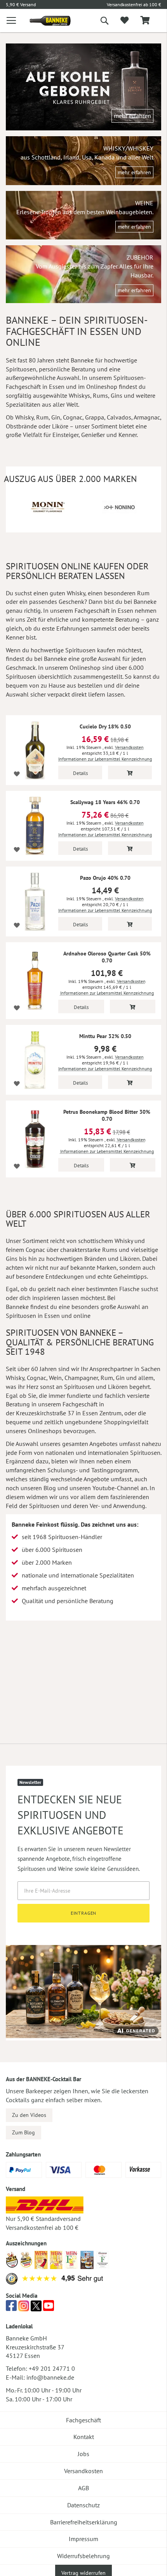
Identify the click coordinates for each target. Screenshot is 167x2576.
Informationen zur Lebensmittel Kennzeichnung (105, 759)
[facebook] (11, 2308)
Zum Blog (23, 2132)
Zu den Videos (29, 2115)
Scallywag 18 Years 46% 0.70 (105, 802)
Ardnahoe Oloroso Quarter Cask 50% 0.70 (107, 957)
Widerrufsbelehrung (83, 2556)
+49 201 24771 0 (52, 2368)
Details (80, 773)
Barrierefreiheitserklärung (84, 2522)
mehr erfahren (132, 116)
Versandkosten (129, 747)
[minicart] (145, 21)
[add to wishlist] (124, 21)
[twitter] (36, 2308)
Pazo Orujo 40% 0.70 (105, 878)
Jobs (83, 2454)
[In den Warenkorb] (130, 772)
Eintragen (84, 1913)
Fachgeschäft (83, 2420)
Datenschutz (83, 2505)
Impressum (83, 2539)
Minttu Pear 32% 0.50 (105, 1036)
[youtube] (49, 2308)
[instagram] (24, 2308)
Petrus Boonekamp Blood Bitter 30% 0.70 (107, 1115)
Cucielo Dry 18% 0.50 (105, 726)
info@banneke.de (50, 2377)
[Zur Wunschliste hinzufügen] (17, 774)
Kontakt (84, 2437)
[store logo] (44, 21)
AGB (83, 2488)
